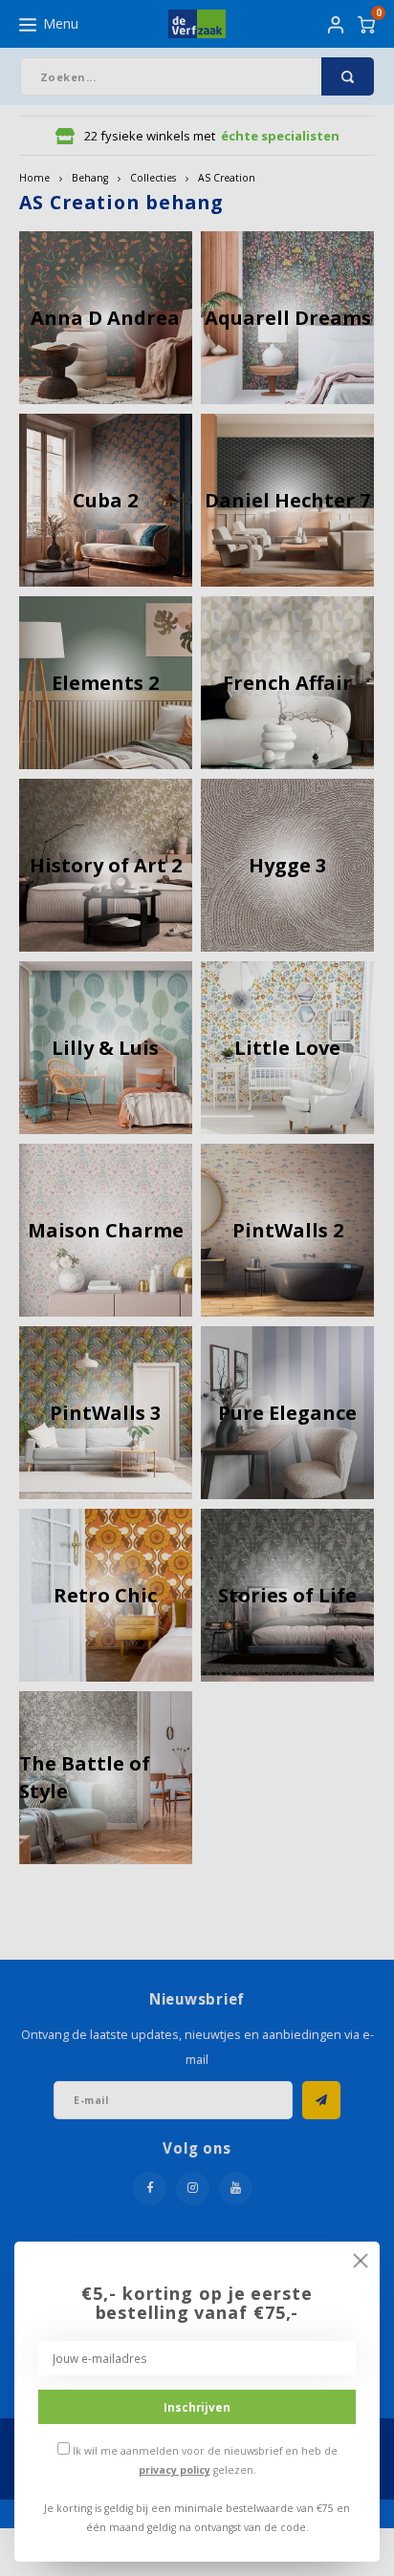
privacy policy (175, 2470)
